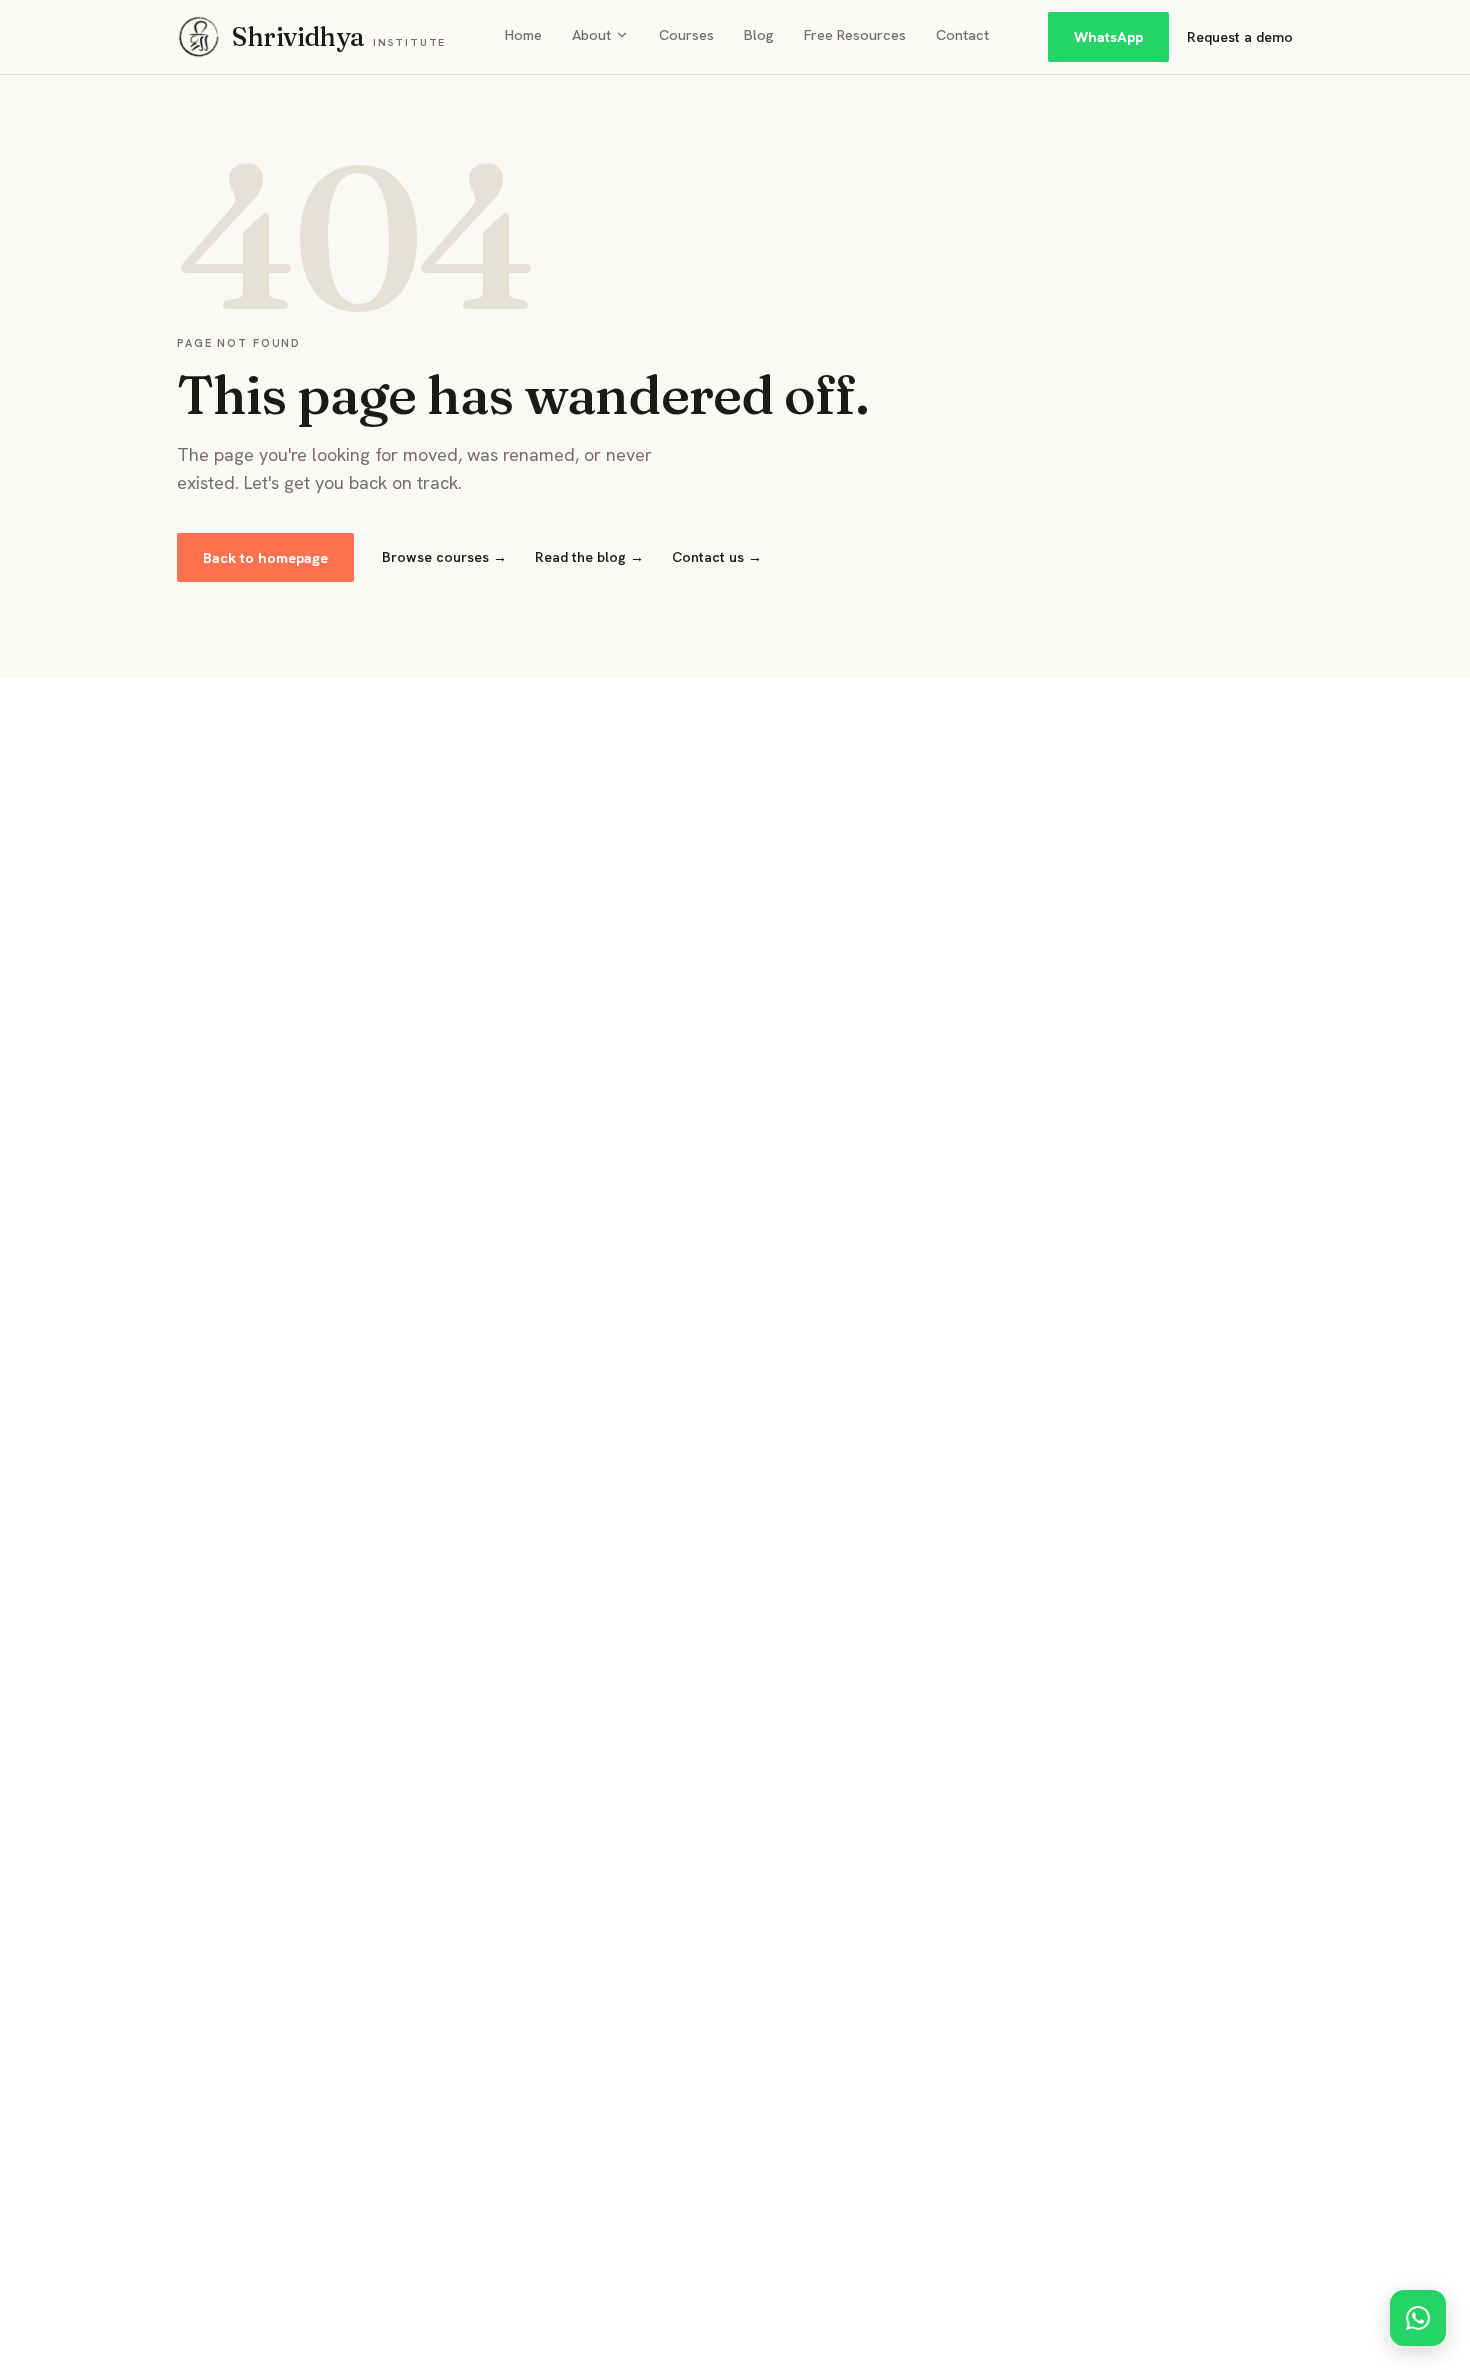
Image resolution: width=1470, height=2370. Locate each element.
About (591, 34)
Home (523, 34)
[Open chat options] (1418, 2318)
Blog (759, 34)
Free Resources (855, 34)
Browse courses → (444, 557)
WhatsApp (1108, 36)
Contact (962, 34)
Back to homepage (265, 557)
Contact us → (717, 557)
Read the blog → (589, 557)
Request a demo (1240, 37)
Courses (686, 34)
